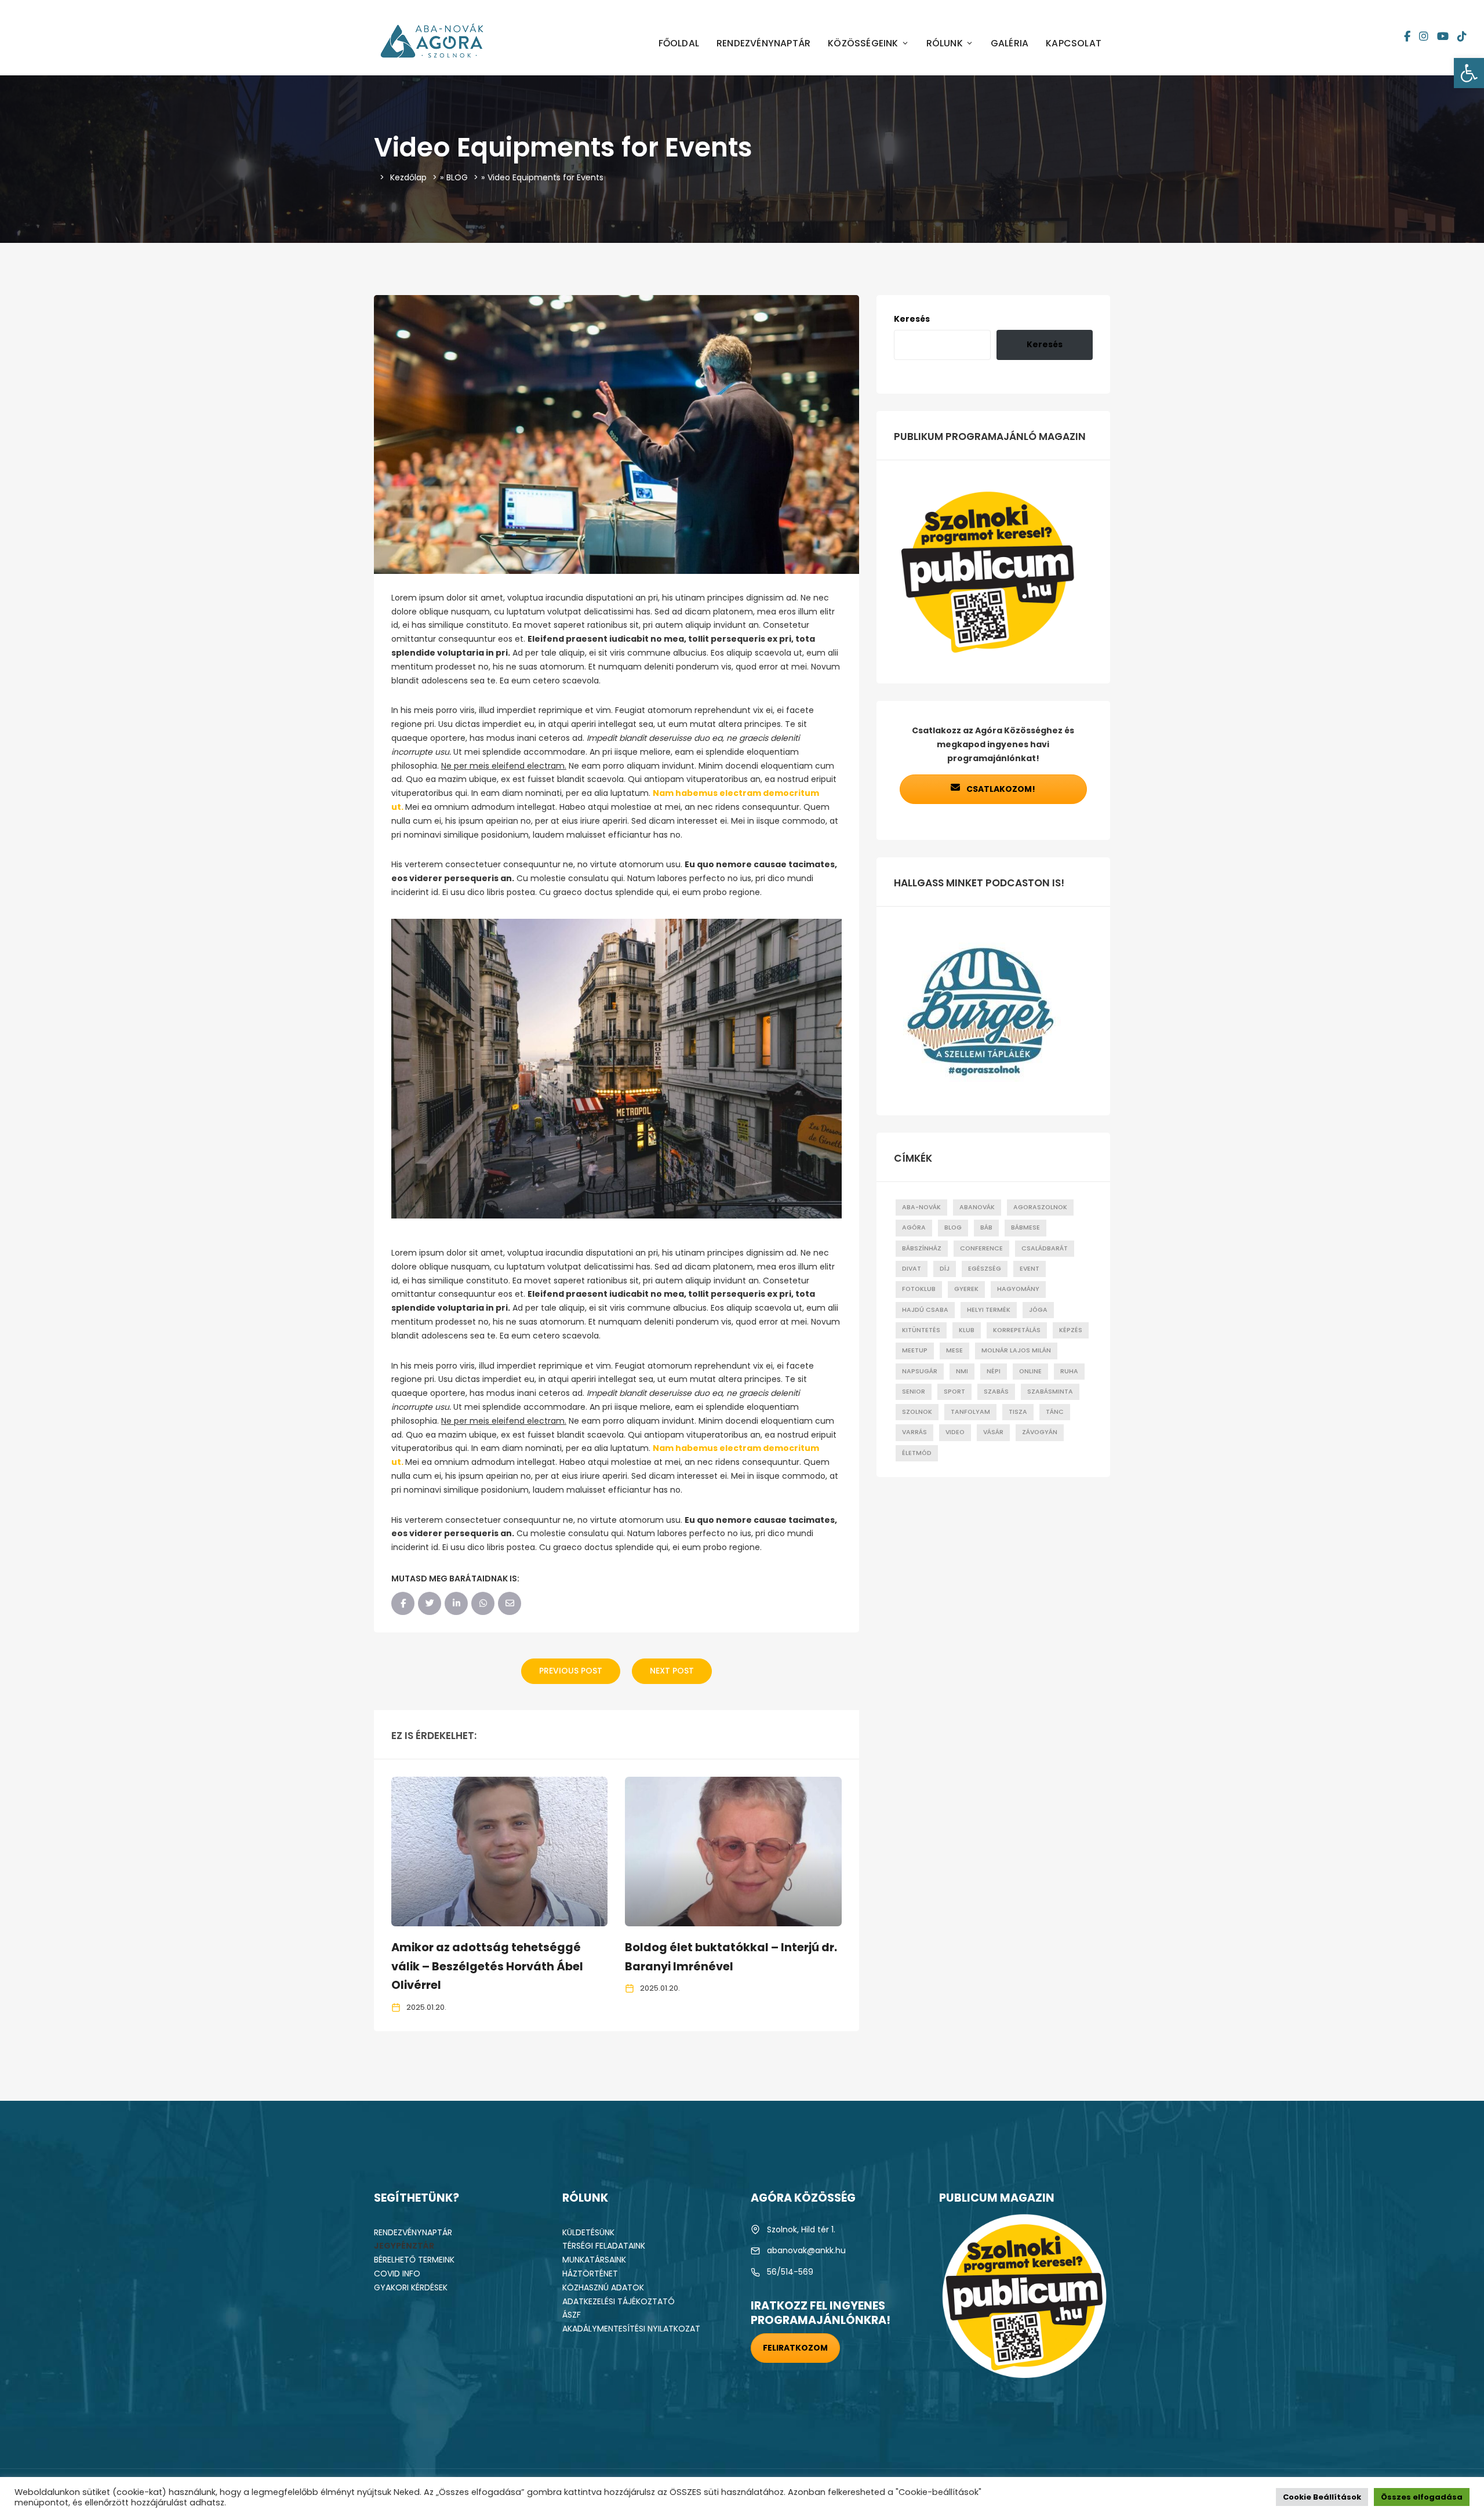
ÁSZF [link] (572, 2315)
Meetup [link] (915, 1350)
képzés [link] (1071, 1330)
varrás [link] (914, 1432)
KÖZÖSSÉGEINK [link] (863, 43)
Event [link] (1030, 1269)
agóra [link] (914, 1227)
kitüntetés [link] (921, 1330)
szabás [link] (996, 1392)
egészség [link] (985, 1269)
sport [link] (954, 1392)
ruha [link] (1069, 1371)
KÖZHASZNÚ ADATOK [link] (603, 2287)
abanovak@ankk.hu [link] (806, 2250)
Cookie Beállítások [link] (1322, 2497)
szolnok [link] (917, 1412)
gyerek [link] (966, 1289)
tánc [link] (1055, 1412)
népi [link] (994, 1371)
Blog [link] (953, 1227)
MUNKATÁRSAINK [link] (594, 2260)
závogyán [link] (1040, 1432)
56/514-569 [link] (790, 2272)
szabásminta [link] (1050, 1392)
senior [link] (914, 1392)
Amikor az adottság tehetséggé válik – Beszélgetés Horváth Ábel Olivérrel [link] (487, 1967)
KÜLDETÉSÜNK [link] (588, 2232)
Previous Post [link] (571, 1671)
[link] (1469, 73)
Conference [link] (981, 1248)
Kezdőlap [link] (408, 177)
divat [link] (912, 1269)
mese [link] (954, 1350)
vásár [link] (993, 1432)
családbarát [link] (1045, 1248)
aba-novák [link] (921, 1207)
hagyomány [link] (1018, 1289)
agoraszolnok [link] (1040, 1207)
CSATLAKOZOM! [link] (1000, 789)
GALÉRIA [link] (1010, 43)
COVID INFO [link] (397, 2274)
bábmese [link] (1025, 1227)
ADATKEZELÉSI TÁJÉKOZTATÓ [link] (619, 2301)
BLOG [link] (457, 177)
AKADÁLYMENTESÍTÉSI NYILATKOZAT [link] (631, 2329)
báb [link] (986, 1227)
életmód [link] (917, 1453)
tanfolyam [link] (970, 1412)
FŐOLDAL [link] (679, 43)
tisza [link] (1018, 1412)
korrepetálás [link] (1017, 1330)
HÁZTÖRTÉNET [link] (590, 2274)
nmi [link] (962, 1371)
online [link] (1030, 1371)
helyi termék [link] (989, 1310)
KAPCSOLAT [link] (1074, 43)
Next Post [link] (672, 1671)
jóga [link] (1038, 1310)
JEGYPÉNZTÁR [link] (404, 2246)
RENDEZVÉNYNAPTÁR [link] (763, 43)
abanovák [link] (977, 1207)
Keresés (912, 319)
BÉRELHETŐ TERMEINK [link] (414, 2260)
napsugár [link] (920, 1371)
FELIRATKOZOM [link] (795, 2348)
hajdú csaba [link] (925, 1310)
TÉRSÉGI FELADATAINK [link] (604, 2246)
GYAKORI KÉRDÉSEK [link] (411, 2287)
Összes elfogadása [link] (1422, 2497)
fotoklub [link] (919, 1289)
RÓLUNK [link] (945, 43)
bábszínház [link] (922, 1248)
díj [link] (945, 1269)
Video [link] (955, 1432)
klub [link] (967, 1330)
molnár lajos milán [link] (1016, 1350)
